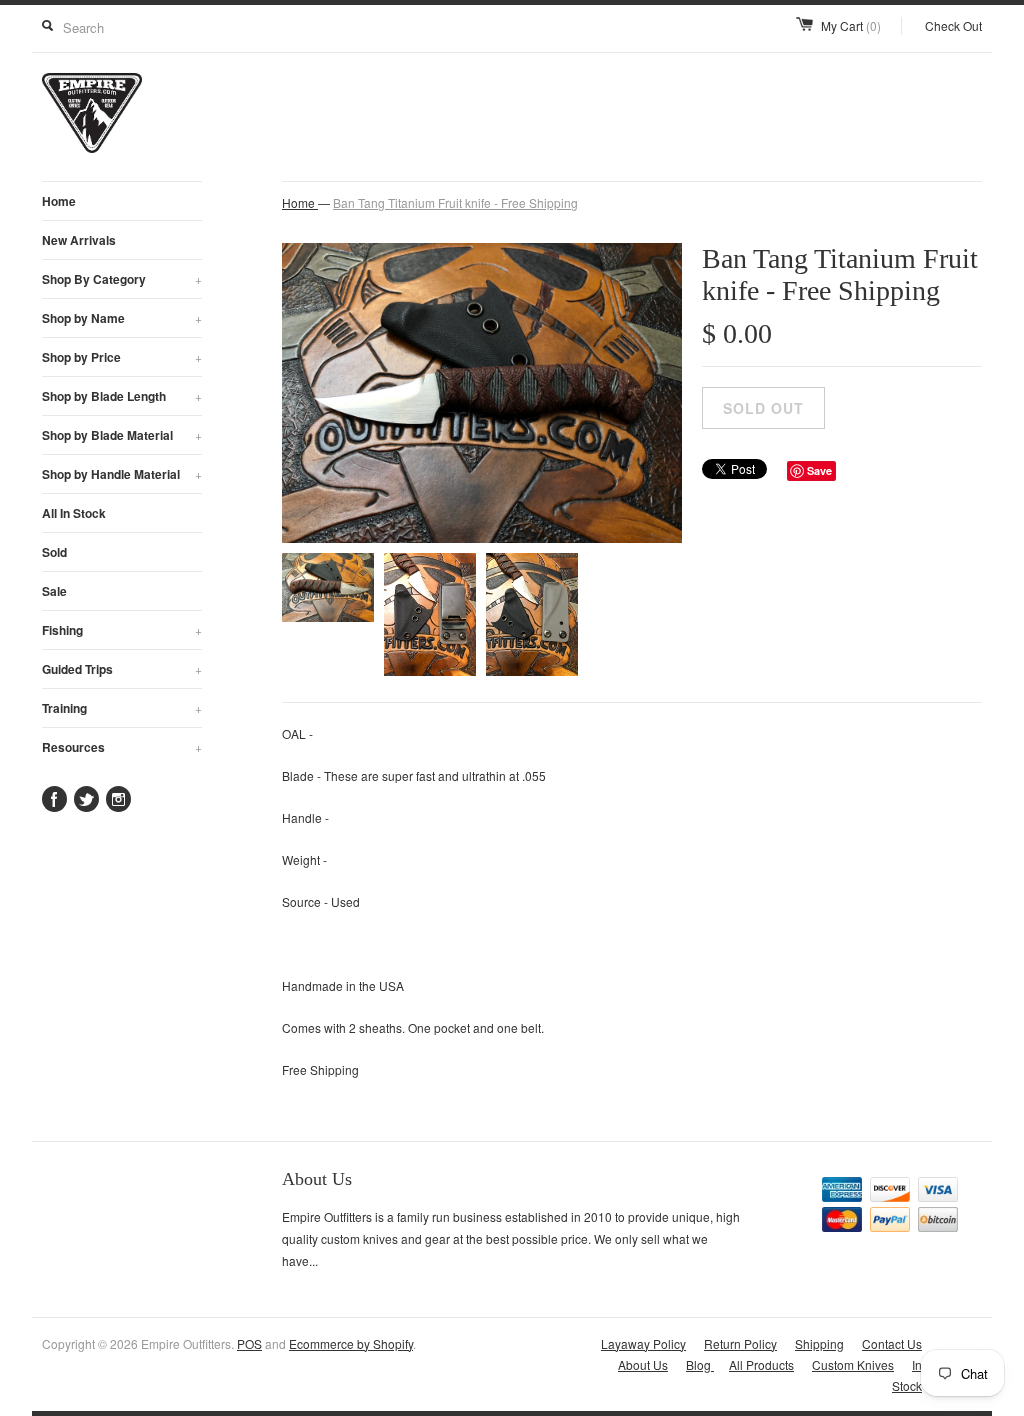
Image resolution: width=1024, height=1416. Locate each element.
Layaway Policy (643, 1343)
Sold (54, 552)
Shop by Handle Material (122, 474)
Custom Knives (853, 1364)
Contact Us (892, 1343)
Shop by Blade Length (122, 396)
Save (819, 470)
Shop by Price (122, 357)
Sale (54, 591)
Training (122, 708)
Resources (122, 747)
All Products (761, 1364)
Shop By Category (122, 279)
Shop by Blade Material (122, 435)
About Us (643, 1364)
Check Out (953, 25)
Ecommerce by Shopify (351, 1343)
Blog (700, 1364)
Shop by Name (122, 318)
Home (59, 201)
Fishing (122, 630)
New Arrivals (79, 240)
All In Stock (74, 513)
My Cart (851, 25)
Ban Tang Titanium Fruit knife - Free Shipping (455, 202)
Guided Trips (122, 669)
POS (249, 1343)
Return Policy (740, 1343)
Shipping (819, 1343)
